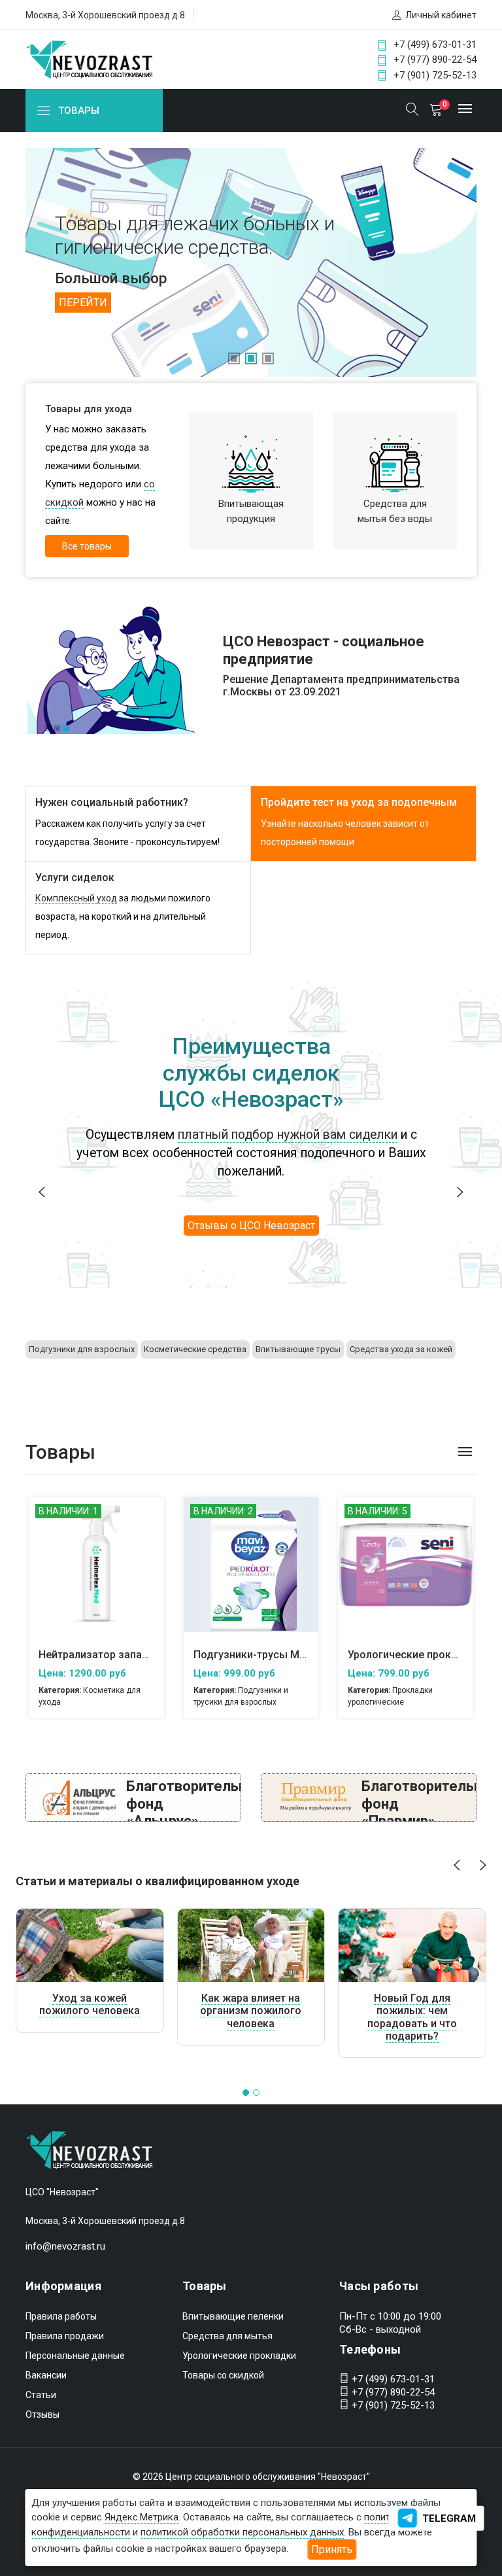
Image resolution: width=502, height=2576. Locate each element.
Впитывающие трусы (298, 1349)
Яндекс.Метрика (142, 2517)
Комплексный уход (76, 898)
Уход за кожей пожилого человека (90, 2004)
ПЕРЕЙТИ (83, 303)
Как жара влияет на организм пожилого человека (251, 2010)
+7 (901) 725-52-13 (435, 75)
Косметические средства (195, 1349)
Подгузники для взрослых (82, 1349)
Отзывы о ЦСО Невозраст (251, 1226)
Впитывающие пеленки (233, 2316)
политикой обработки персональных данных (242, 2532)
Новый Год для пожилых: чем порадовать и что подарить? (412, 2017)
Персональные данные (75, 2356)
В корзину (96, 1574)
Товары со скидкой (223, 2375)
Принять (332, 2550)
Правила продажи (65, 2336)
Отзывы (42, 2414)
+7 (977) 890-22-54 (435, 60)
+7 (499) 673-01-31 (435, 44)
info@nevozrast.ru (65, 2246)
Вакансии (46, 2375)
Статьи (41, 2395)
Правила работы (61, 2316)
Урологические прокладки (239, 2356)
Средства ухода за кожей (401, 1349)
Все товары (87, 546)
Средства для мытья (227, 2336)
